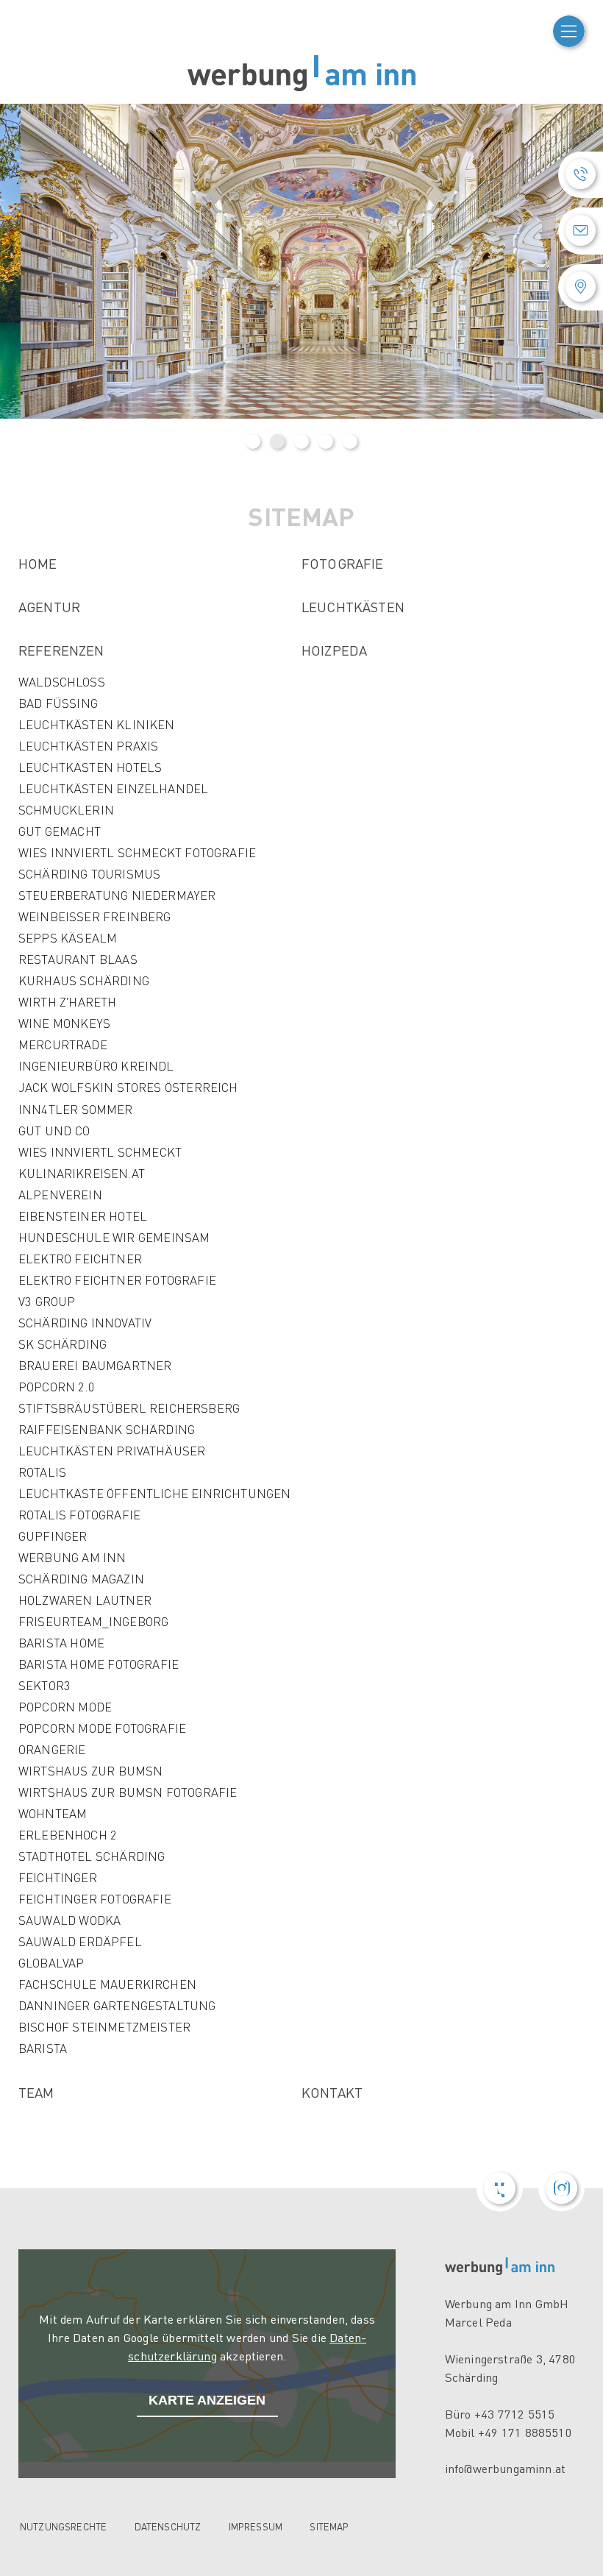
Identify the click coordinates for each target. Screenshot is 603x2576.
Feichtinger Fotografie (95, 1899)
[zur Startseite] (301, 74)
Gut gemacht (60, 831)
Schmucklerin (66, 810)
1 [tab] (253, 441)
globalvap (51, 1963)
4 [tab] (326, 441)
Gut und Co (54, 1131)
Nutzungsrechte (63, 2526)
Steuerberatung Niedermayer (117, 895)
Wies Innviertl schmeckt (100, 1152)
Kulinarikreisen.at (82, 1173)
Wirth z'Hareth (68, 1002)
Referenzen (61, 650)
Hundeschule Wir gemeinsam (114, 1237)
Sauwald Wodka (69, 1920)
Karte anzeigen (207, 2400)
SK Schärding (63, 1344)
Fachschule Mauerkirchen (107, 1984)
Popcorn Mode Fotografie (102, 1728)
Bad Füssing (58, 703)
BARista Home (61, 1643)
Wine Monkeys (64, 1023)
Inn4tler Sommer (76, 1109)
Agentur (49, 607)
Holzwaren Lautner (85, 1600)
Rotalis (42, 1472)
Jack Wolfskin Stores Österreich (128, 1087)
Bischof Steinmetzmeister (104, 2027)
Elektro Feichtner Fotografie (117, 1280)
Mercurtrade (63, 1044)
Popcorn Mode (65, 1707)
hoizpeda (334, 650)
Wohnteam (53, 1813)
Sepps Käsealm (68, 938)
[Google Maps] (581, 287)
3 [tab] (301, 441)
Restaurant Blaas (78, 959)
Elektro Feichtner (80, 1259)
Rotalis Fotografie (79, 1515)
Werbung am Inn (72, 1557)
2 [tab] (277, 441)
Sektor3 (44, 1685)
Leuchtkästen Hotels (90, 767)
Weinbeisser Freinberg (95, 916)
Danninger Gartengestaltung (117, 2005)
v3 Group (47, 1301)
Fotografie (343, 563)
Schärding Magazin (81, 1579)
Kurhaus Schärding (84, 980)
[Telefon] (581, 175)
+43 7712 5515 (515, 2414)
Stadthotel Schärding (92, 1856)
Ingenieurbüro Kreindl (96, 1066)
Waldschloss (62, 682)
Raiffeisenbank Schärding (107, 1429)
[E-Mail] (581, 231)
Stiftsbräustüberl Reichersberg (129, 1408)
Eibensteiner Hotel (83, 1216)
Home (38, 563)
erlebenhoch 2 (68, 1835)
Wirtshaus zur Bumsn (90, 1771)
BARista (43, 2048)
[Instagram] (561, 2189)
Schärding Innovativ (85, 1323)
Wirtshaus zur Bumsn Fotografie (128, 1792)
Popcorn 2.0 (57, 1387)
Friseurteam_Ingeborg (93, 1621)
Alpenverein (60, 1195)
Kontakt (332, 2092)
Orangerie (52, 1749)
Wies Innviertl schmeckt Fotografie (137, 852)
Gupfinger (53, 1536)
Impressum (256, 2526)
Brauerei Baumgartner (95, 1365)
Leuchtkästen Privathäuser (112, 1451)
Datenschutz (168, 2526)
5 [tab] (350, 441)
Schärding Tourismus (89, 874)
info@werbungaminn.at (505, 2468)
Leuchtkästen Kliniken (97, 724)
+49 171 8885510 (525, 2432)
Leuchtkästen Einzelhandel (113, 788)
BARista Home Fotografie (99, 1664)
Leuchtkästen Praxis (88, 746)
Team (36, 2092)
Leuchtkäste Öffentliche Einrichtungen (154, 1493)
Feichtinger (58, 1877)
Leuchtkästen (353, 607)
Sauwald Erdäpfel (80, 1941)
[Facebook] (500, 2189)
